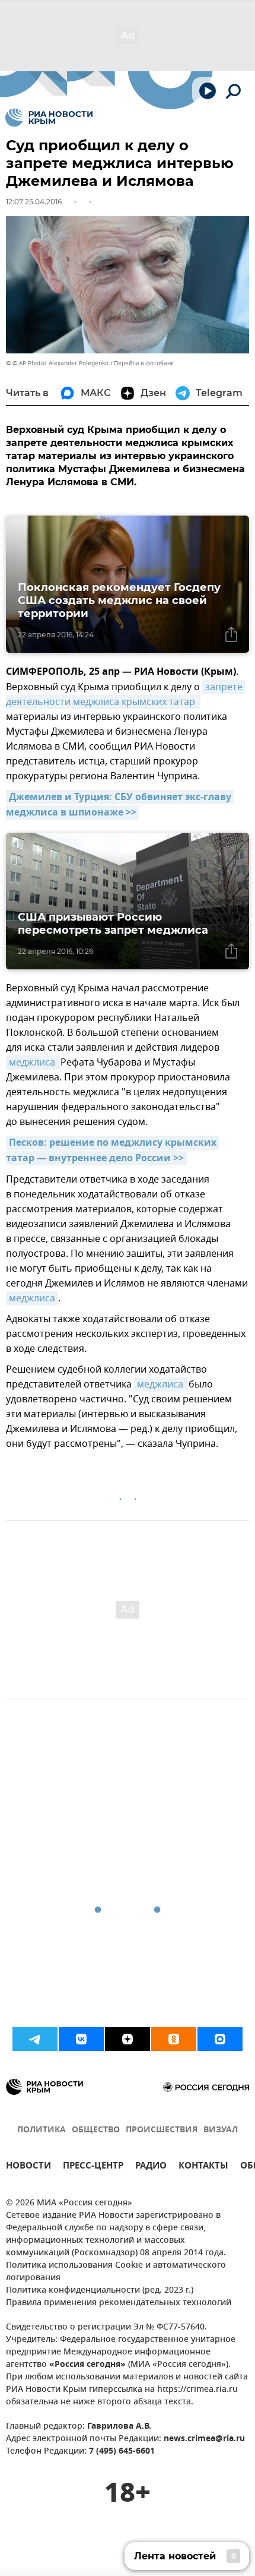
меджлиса (33, 1063)
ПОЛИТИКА (42, 2130)
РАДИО (151, 2167)
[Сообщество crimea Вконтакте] (81, 2039)
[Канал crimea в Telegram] (35, 2039)
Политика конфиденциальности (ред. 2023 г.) (100, 2291)
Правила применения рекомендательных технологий (119, 2303)
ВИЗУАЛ (221, 2130)
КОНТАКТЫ (203, 2167)
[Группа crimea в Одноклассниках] (174, 2039)
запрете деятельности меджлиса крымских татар (125, 695)
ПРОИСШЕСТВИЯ (162, 2130)
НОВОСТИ (28, 2167)
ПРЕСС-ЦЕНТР (93, 2167)
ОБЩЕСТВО (96, 2130)
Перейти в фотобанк (144, 363)
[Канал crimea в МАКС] (220, 2039)
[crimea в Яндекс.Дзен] (128, 2039)
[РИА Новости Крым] (49, 118)
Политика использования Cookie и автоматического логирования (116, 2272)
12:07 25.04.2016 (34, 202)
